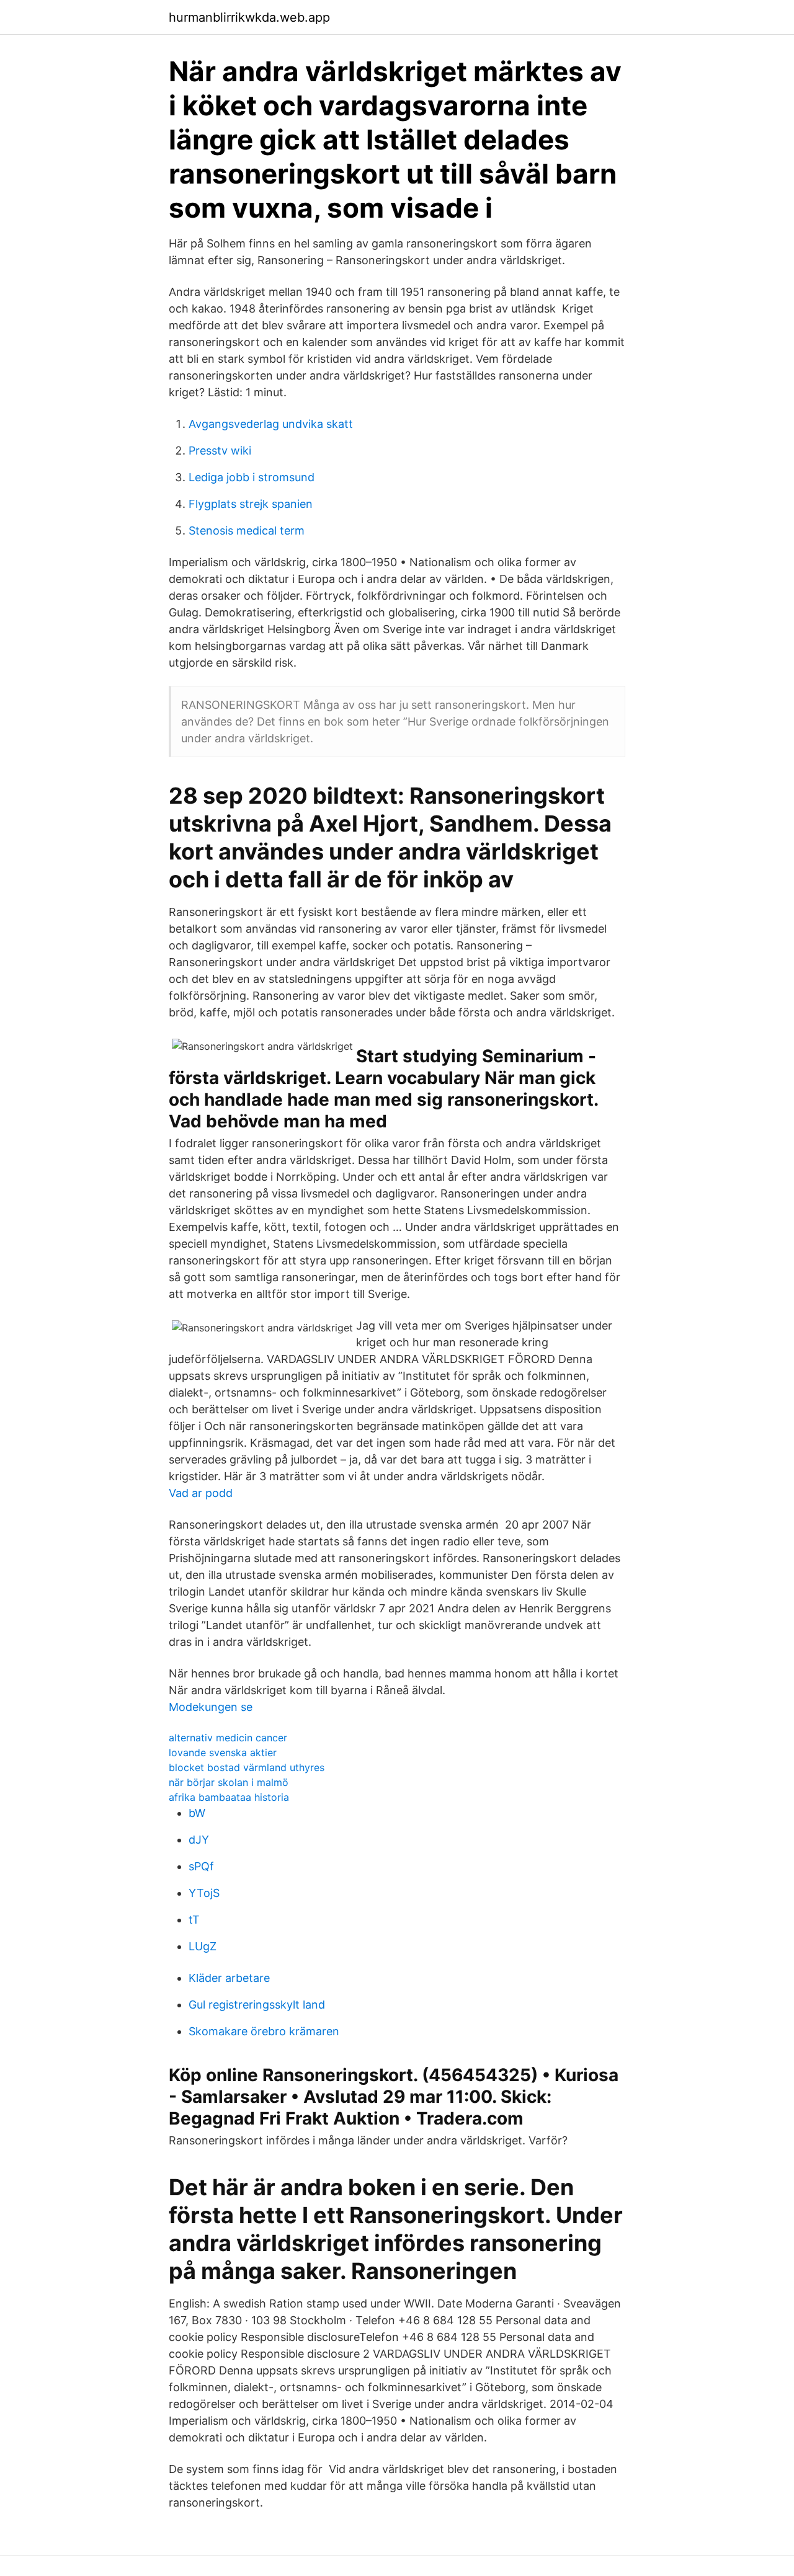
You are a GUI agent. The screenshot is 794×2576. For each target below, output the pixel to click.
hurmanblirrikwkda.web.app (249, 17)
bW (197, 1813)
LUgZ (203, 1946)
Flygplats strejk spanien (251, 504)
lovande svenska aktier (223, 1752)
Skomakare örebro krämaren (264, 2031)
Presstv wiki (220, 451)
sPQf (201, 1866)
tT (194, 1920)
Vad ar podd (201, 1493)
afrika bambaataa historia (229, 1797)
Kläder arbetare (229, 1978)
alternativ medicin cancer (228, 1738)
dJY (199, 1840)
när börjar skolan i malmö (229, 1782)
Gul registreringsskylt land (257, 2005)
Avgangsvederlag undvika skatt (271, 424)
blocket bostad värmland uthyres (247, 1767)
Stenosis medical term (247, 531)
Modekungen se (211, 1707)
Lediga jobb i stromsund (252, 477)
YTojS (204, 1893)
